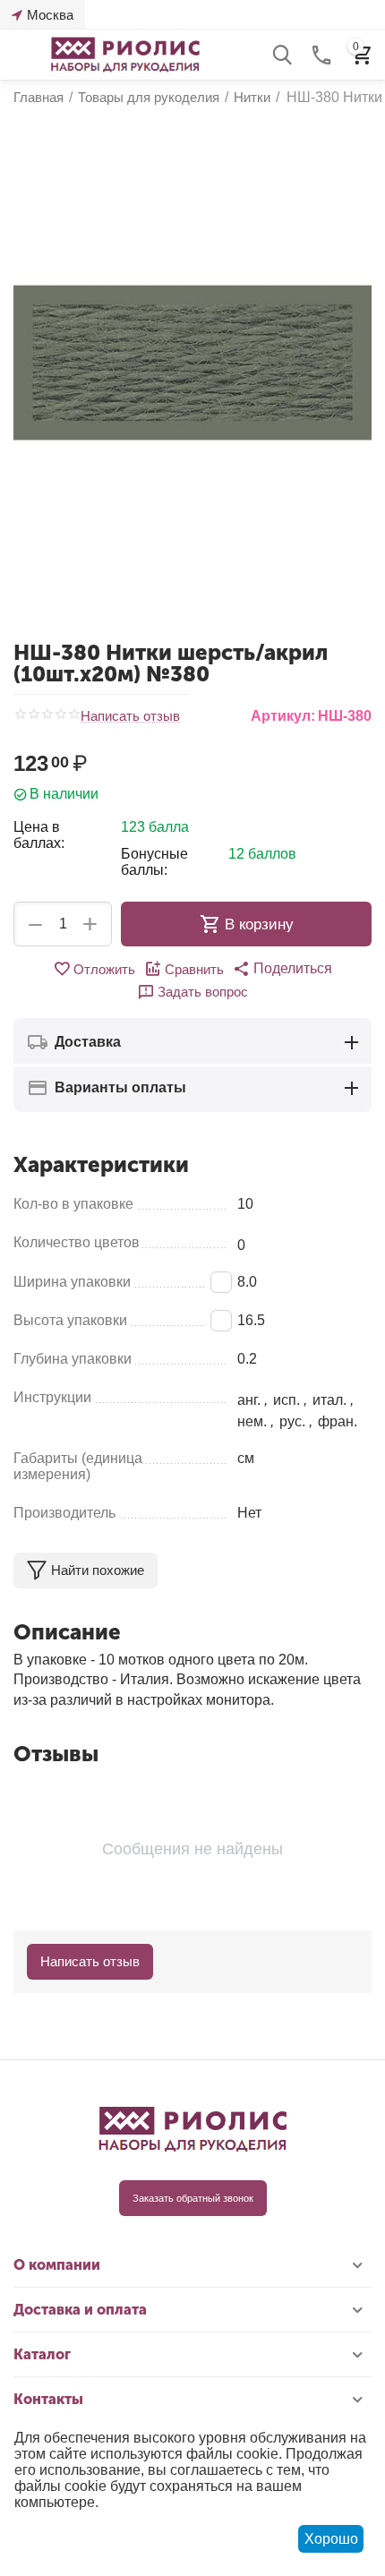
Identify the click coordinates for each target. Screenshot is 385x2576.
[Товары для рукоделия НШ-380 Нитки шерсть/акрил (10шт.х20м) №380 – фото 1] (192, 363)
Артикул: (283, 716)
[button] (282, 969)
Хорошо (331, 2539)
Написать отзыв (130, 716)
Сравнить (194, 969)
